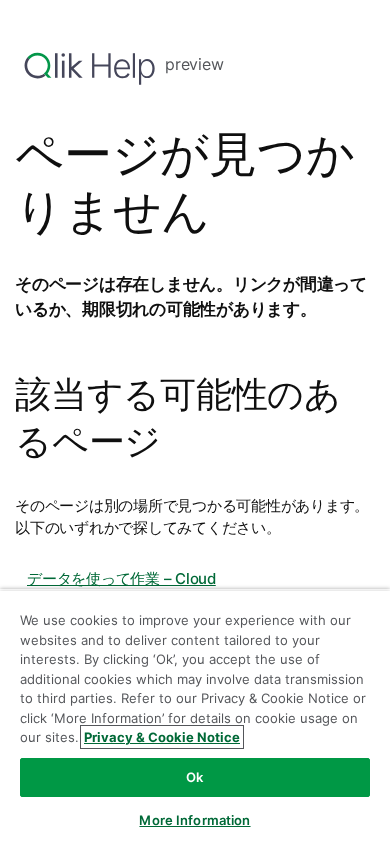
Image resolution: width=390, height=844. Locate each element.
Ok (194, 777)
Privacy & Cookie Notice (162, 737)
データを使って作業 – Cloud (121, 578)
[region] (195, 716)
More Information (194, 820)
